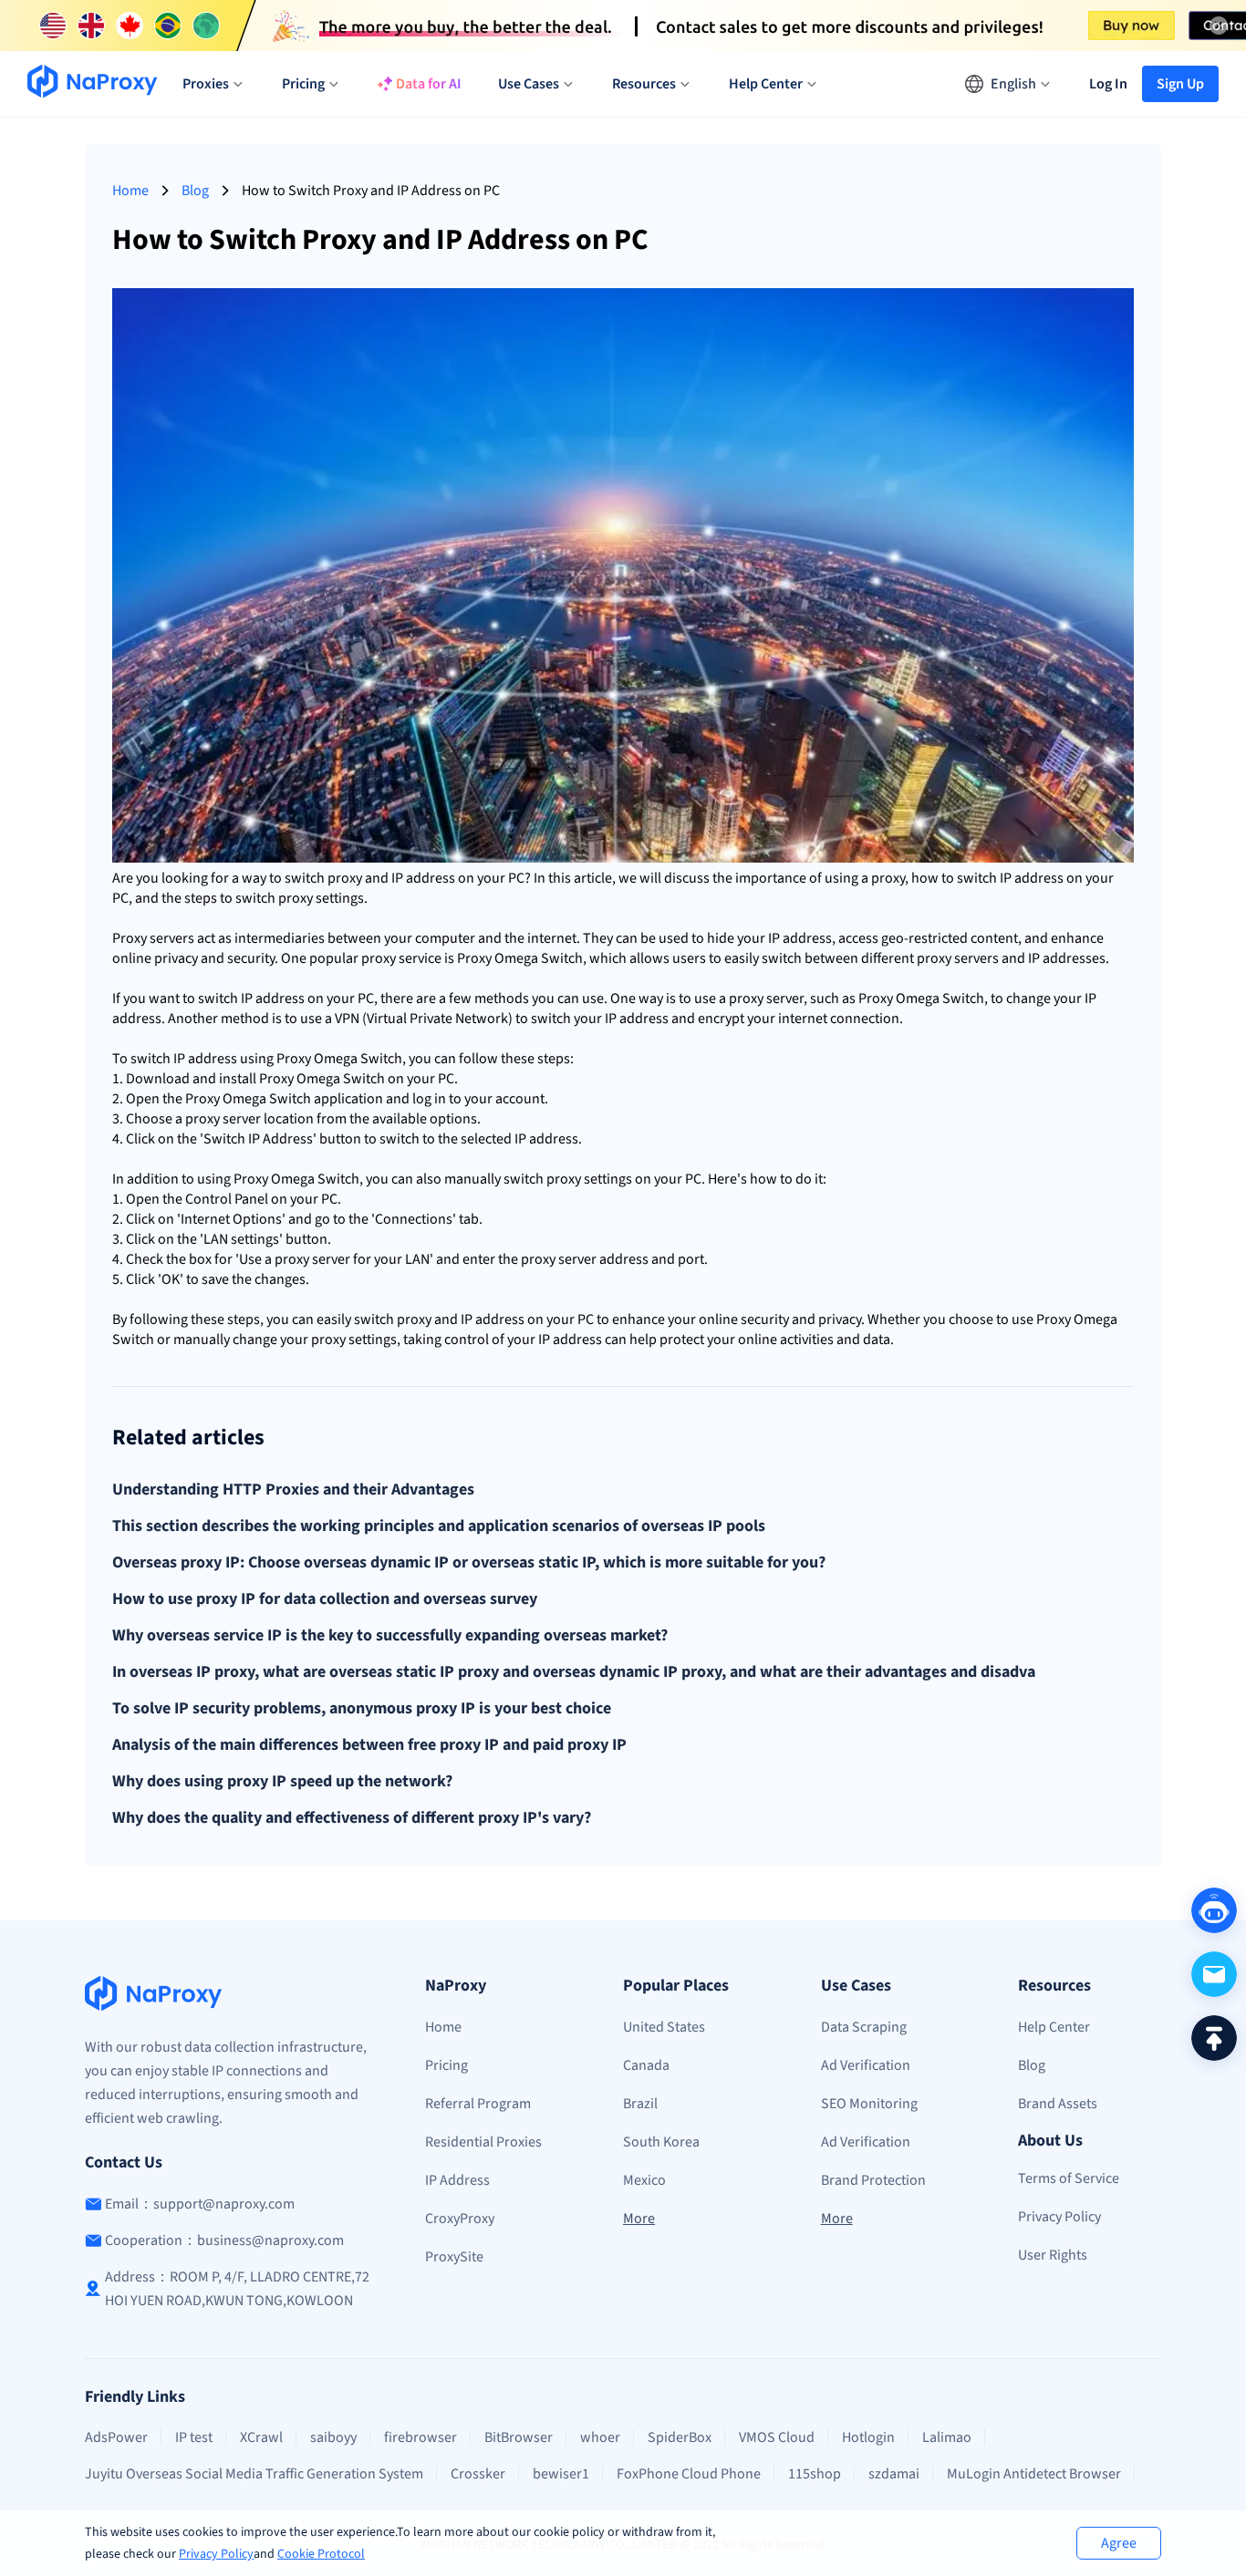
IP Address (457, 2180)
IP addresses (1067, 958)
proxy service (401, 958)
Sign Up (1180, 84)
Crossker (478, 2474)
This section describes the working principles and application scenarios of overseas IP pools (439, 1526)
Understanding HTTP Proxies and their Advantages (293, 1490)
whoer (600, 2437)
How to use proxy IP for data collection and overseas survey (325, 1599)
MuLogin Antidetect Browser (1034, 2474)
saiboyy (333, 2437)
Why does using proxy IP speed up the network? (282, 1782)
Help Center (1054, 2027)
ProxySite (454, 2257)
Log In (1108, 84)
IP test (194, 2437)
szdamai (894, 2474)
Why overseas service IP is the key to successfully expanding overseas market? (390, 1636)
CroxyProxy (460, 2219)
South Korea (661, 2142)
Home (130, 191)
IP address (423, 878)
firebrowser (421, 2437)
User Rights (1053, 2255)
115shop (815, 2474)
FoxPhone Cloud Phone (689, 2474)
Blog (195, 191)
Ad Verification (866, 2065)
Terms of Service (1069, 2178)
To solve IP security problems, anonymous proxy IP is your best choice (362, 1709)
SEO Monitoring (869, 2104)
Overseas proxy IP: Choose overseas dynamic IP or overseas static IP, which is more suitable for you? (469, 1563)
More (639, 2219)
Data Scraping (864, 2027)
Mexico (644, 2180)
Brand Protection (873, 2180)
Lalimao (947, 2437)
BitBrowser (519, 2437)
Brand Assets (1058, 2104)
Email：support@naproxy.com (200, 2204)
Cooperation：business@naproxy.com (224, 2240)
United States (664, 2027)
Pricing (446, 2065)
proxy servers (958, 958)
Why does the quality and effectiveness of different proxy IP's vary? (352, 1818)
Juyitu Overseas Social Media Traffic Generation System (254, 2474)
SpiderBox (680, 2437)
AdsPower (116, 2437)
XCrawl (261, 2437)
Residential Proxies (483, 2142)
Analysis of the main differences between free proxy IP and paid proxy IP (369, 1745)
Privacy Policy (216, 2554)
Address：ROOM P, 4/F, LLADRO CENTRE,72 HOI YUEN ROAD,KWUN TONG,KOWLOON (237, 2289)
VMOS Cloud (777, 2437)
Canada (646, 2065)
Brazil (640, 2104)
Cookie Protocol (321, 2554)
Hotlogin (868, 2437)
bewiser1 (561, 2474)
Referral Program (478, 2104)
